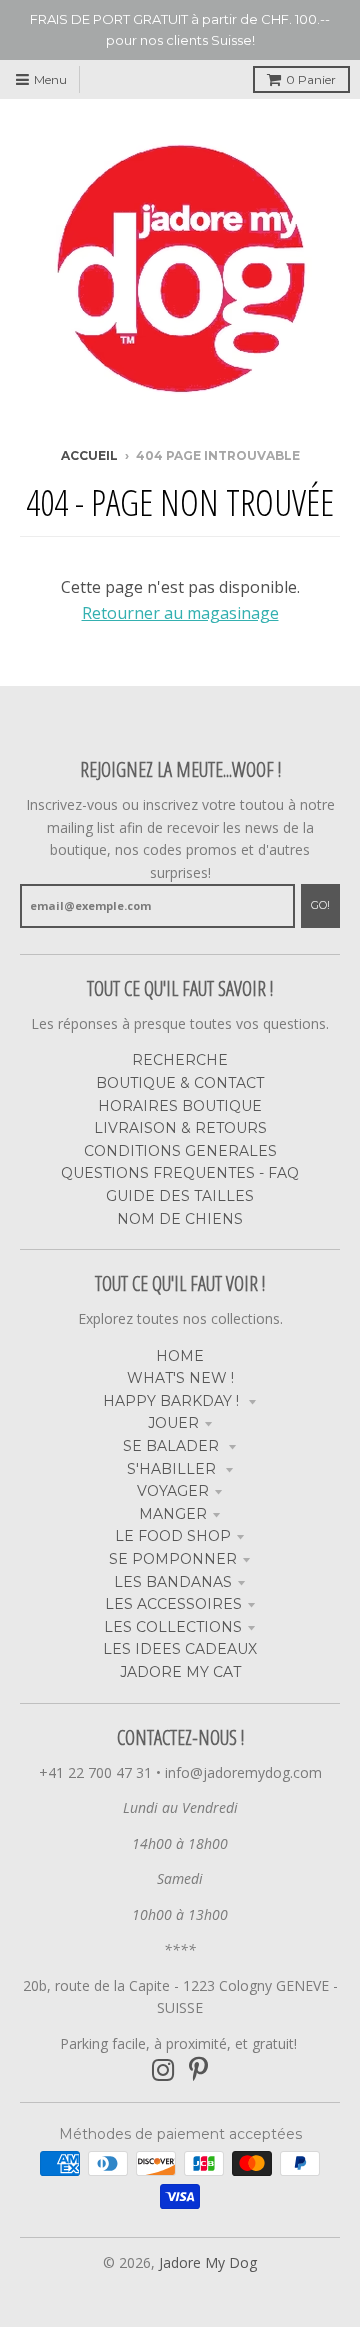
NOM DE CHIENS (180, 1219)
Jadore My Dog (208, 2262)
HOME (180, 1356)
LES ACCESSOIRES (173, 1604)
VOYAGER (173, 1491)
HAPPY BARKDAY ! (173, 1401)
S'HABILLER (173, 1469)
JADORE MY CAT (180, 1672)
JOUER (173, 1423)
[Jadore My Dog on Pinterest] (198, 2070)
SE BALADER (173, 1446)
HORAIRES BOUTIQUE (180, 1106)
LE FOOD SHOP (173, 1536)
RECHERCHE (180, 1060)
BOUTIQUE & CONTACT (180, 1083)
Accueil (89, 455)
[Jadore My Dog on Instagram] (163, 2070)
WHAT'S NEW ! (180, 1378)
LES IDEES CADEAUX (180, 1649)
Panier (311, 79)
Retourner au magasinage (180, 613)
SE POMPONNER (173, 1559)
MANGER (173, 1514)
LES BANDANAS (173, 1582)
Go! (320, 905)
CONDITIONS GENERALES (180, 1151)
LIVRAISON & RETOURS (180, 1128)
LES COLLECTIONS (173, 1627)
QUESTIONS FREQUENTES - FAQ (180, 1173)
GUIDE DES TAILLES (180, 1196)
